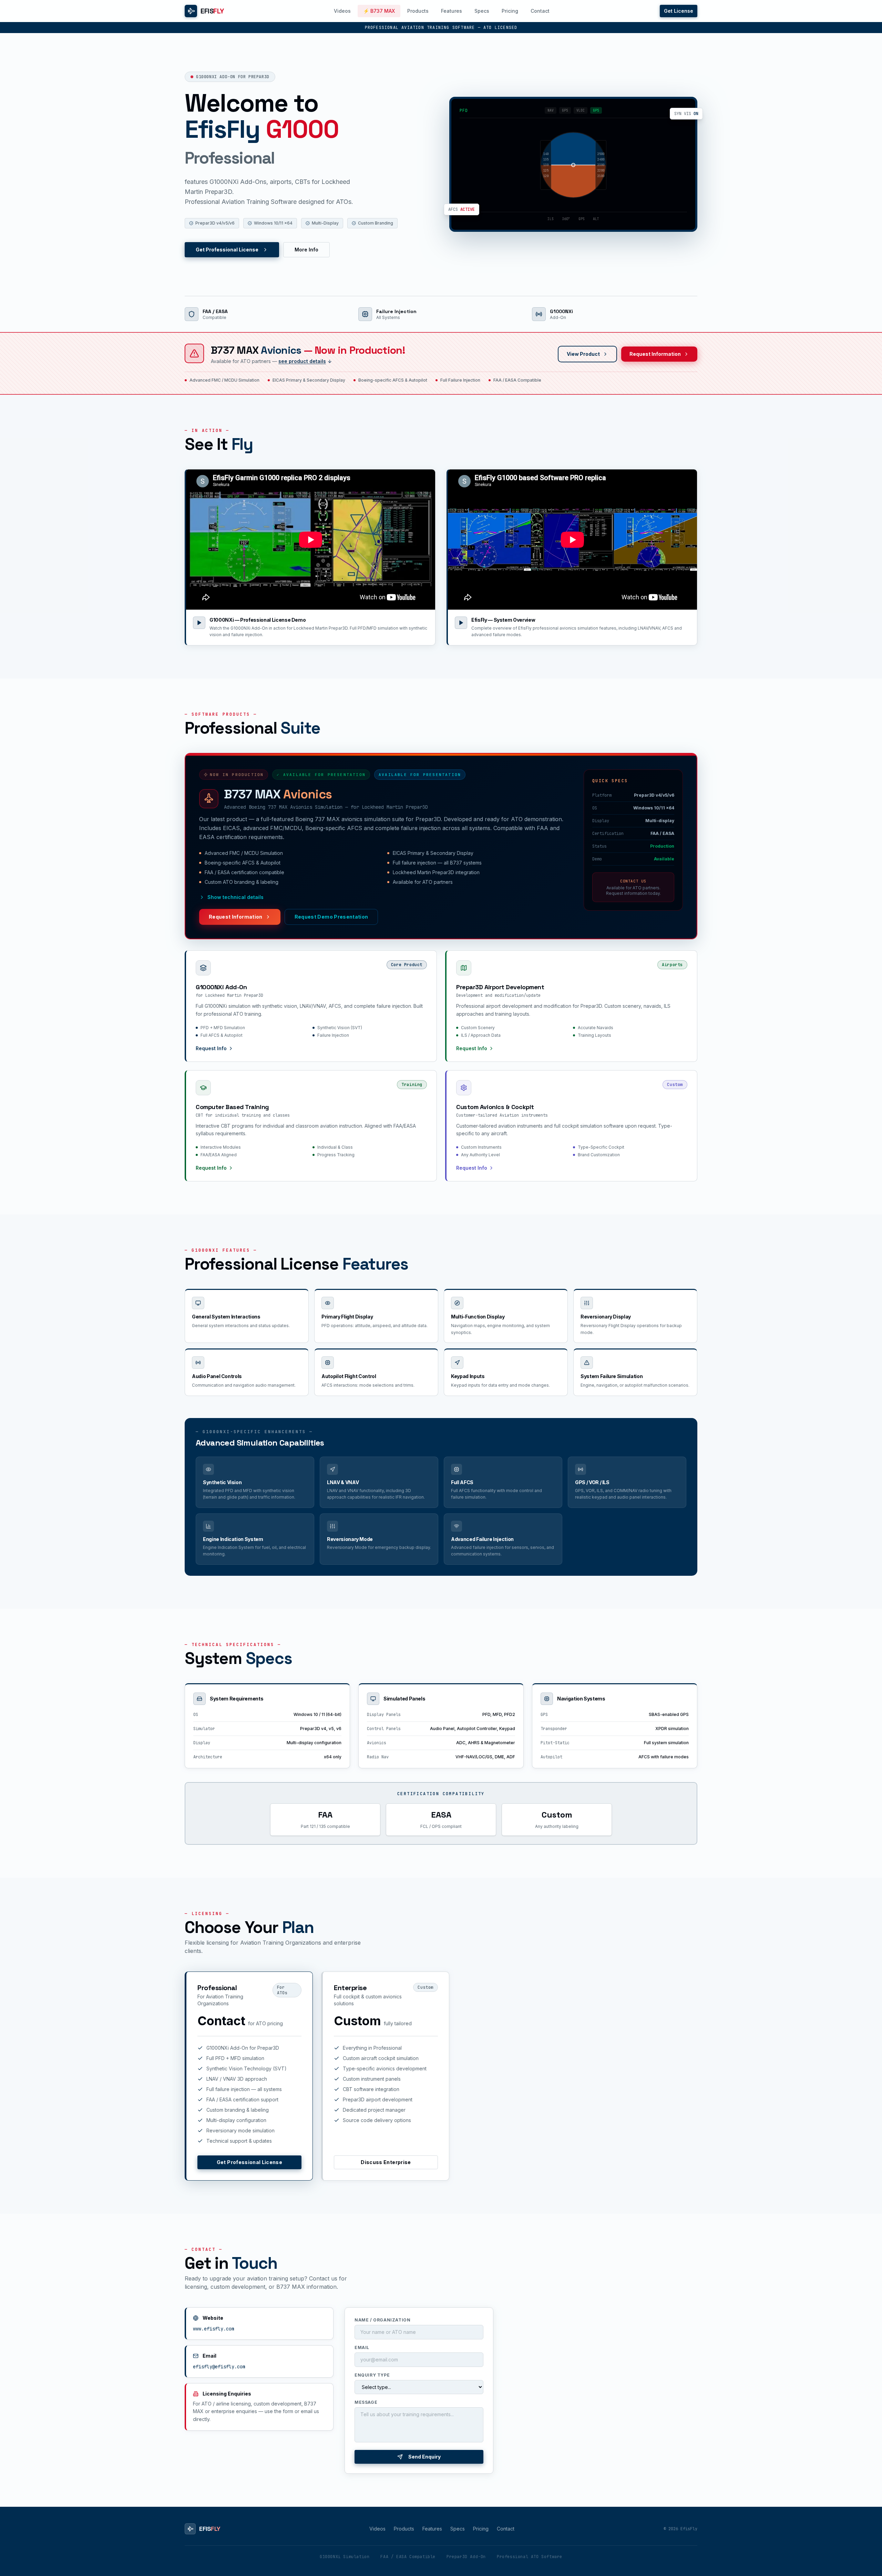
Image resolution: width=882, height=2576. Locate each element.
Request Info (211, 1048)
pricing (481, 2529)
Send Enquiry (424, 2457)
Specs (482, 11)
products (404, 2529)
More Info (306, 250)
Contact (540, 11)
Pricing (510, 11)
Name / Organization (382, 2320)
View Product (583, 354)
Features (452, 11)
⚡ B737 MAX (379, 11)
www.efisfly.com (214, 2329)
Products (418, 11)
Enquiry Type (372, 2375)
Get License (679, 11)
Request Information (655, 354)
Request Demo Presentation (331, 917)
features (432, 2529)
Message (366, 2402)
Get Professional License (227, 250)
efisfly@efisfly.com (219, 2367)
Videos (342, 11)
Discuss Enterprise (386, 2162)
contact (506, 2529)
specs (458, 2529)
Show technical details (235, 897)
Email (362, 2347)
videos (377, 2529)
